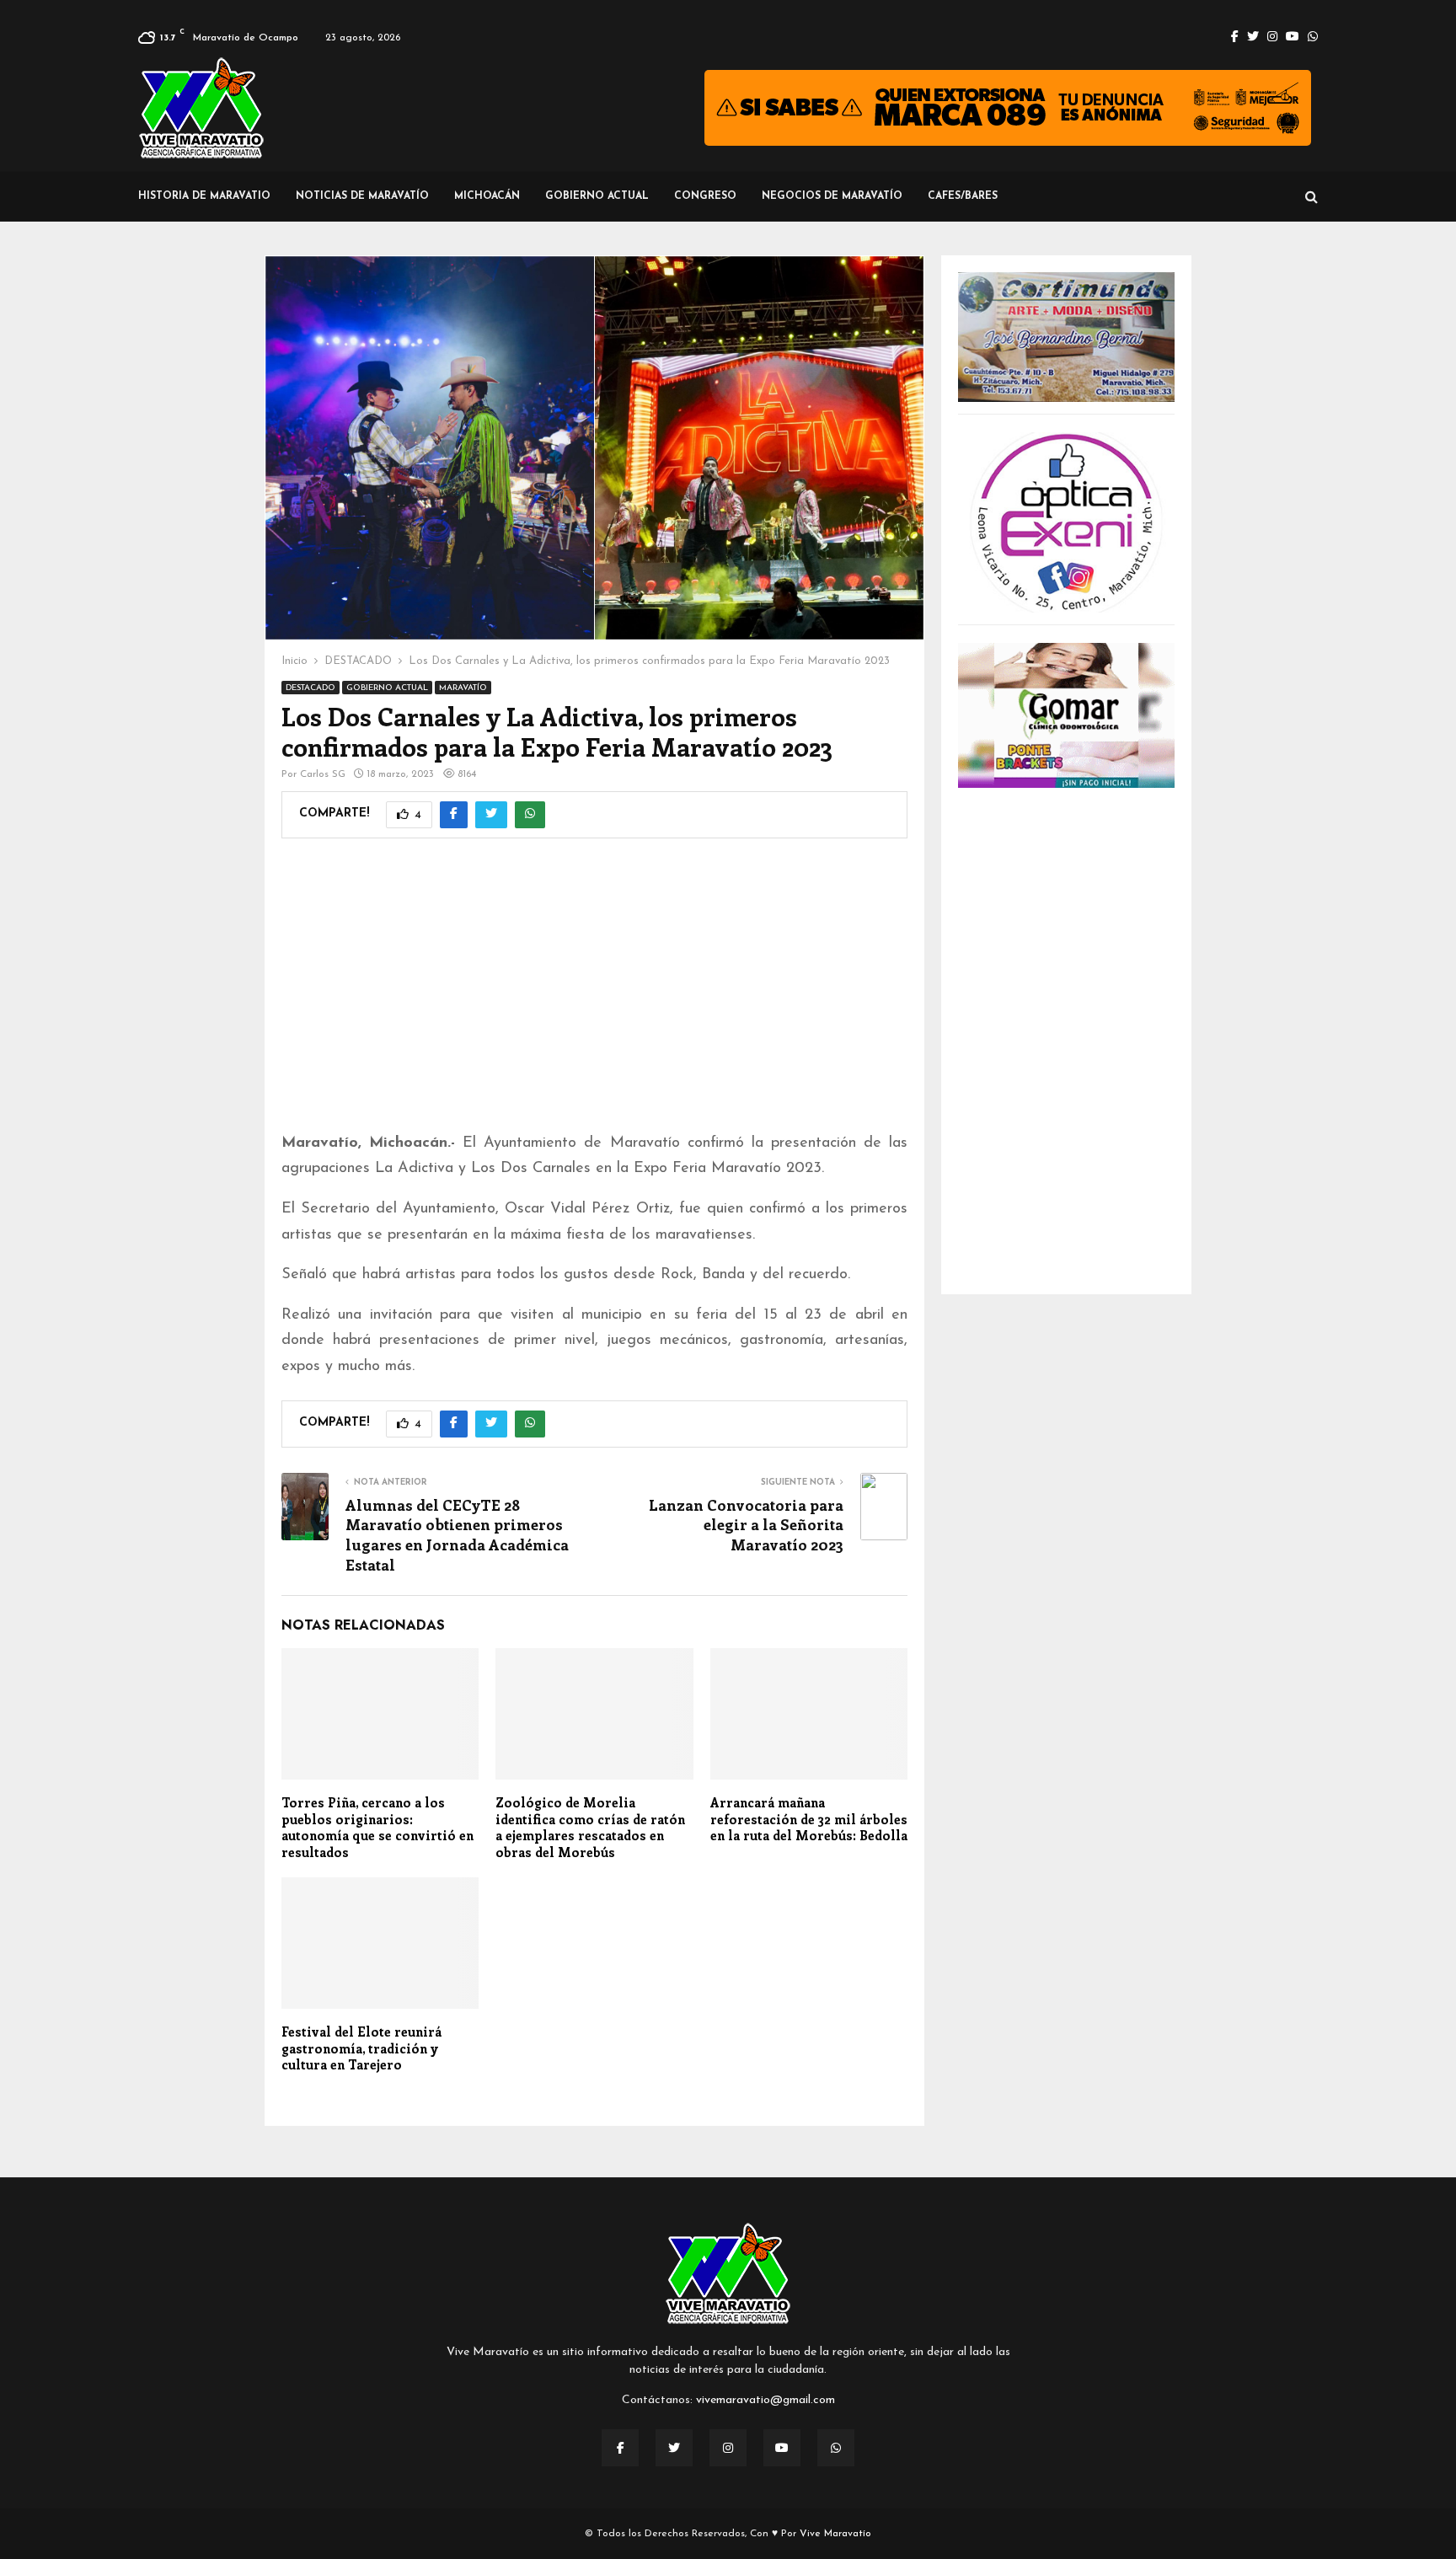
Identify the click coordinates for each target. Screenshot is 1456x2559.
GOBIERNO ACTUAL (597, 196)
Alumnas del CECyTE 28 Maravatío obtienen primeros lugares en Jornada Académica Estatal (457, 1535)
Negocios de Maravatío (832, 196)
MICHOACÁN (487, 196)
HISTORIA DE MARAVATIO (204, 196)
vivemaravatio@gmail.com (765, 2400)
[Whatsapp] (836, 2448)
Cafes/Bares (963, 196)
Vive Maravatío (835, 2534)
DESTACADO (310, 688)
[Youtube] (782, 2448)
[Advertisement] (594, 996)
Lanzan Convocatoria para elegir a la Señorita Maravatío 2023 (746, 1525)
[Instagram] (728, 2448)
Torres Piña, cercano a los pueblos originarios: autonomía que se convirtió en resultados (377, 1827)
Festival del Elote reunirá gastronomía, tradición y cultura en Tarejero (361, 2048)
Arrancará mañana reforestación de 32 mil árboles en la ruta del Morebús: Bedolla (809, 1819)
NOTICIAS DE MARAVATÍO (362, 196)
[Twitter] (674, 2448)
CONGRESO (705, 196)
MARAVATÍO (463, 688)
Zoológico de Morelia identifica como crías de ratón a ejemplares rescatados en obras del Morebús (590, 1827)
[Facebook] (620, 2448)
